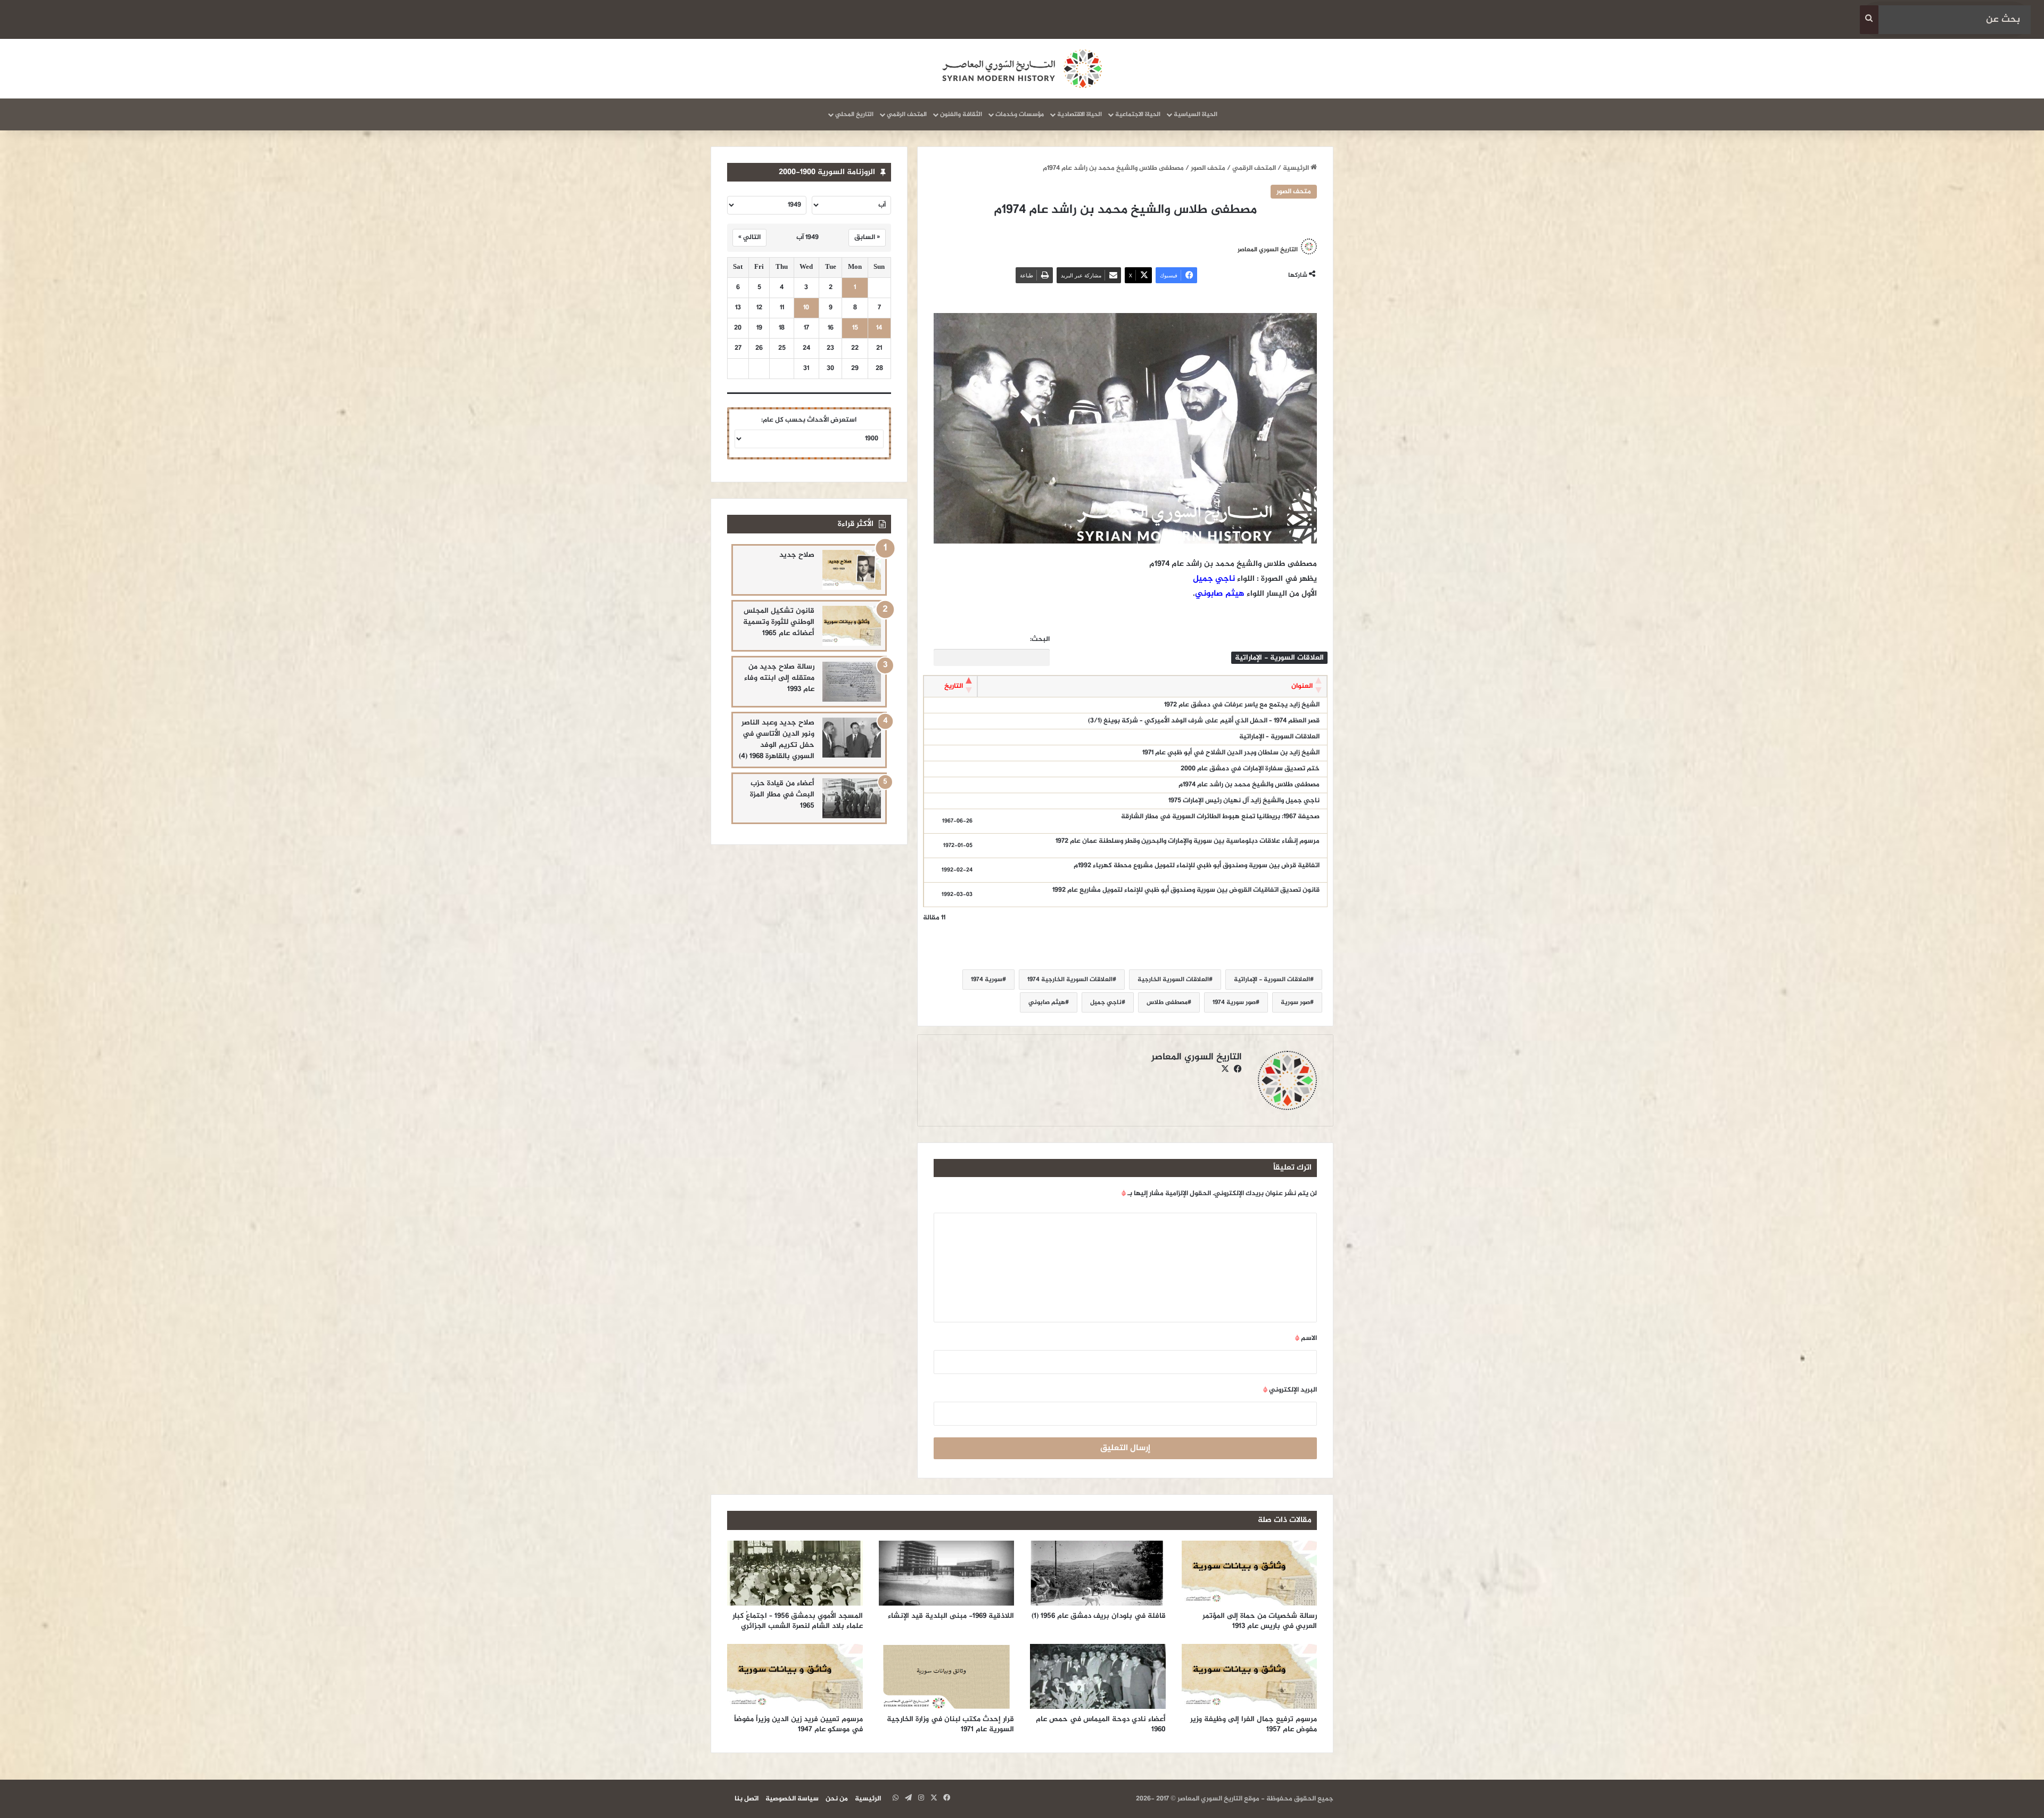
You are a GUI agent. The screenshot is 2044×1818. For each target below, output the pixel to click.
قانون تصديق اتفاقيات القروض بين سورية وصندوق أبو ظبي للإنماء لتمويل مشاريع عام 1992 (1186, 890)
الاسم (1306, 1338)
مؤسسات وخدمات (1020, 114)
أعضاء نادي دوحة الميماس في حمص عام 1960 (1101, 1724)
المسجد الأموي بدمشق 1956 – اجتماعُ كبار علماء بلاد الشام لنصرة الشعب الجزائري (798, 1621)
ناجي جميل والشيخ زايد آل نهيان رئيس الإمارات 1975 (1244, 801)
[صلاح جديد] (852, 570)
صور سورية (1295, 1002)
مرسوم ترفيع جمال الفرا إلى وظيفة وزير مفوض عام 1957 (1254, 1724)
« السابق (867, 237)
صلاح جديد (797, 555)
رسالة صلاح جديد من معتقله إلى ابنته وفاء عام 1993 (779, 678)
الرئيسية (1297, 168)
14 (879, 328)
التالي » (749, 237)
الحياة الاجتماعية (1138, 114)
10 (806, 308)
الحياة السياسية (1196, 114)
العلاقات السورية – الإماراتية (1279, 737)
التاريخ (954, 686)
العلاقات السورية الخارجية (1173, 980)
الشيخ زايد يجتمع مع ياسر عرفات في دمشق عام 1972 (1242, 705)
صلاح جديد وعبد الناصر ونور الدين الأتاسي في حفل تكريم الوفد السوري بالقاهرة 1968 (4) (777, 739)
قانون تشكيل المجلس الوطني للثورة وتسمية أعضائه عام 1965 (779, 622)
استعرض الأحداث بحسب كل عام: (809, 420)
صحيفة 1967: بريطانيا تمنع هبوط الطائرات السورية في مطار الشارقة (1220, 817)
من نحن (837, 1799)
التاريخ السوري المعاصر (1268, 249)
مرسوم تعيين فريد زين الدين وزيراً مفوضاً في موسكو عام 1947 (798, 1724)
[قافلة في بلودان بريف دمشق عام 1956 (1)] (1098, 1573)
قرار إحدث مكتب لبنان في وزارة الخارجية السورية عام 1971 (950, 1724)
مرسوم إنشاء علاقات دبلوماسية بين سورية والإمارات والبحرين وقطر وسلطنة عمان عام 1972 (1188, 841)
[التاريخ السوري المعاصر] (1022, 69)
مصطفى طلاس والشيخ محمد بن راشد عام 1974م (1249, 785)
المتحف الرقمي (907, 114)
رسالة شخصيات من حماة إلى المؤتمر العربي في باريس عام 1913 (1260, 1621)
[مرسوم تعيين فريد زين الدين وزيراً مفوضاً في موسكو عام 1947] (795, 1676)
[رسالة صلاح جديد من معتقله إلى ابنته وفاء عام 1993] (852, 682)
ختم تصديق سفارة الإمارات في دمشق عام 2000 (1250, 769)
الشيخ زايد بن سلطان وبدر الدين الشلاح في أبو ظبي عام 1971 (1231, 753)
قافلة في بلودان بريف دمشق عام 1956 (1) (1099, 1616)
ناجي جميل (1214, 579)
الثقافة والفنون (961, 114)
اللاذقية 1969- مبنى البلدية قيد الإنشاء (949, 1616)
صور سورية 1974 (1234, 1002)
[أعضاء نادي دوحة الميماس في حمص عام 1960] (1098, 1676)
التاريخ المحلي (854, 114)
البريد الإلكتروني (1290, 1390)
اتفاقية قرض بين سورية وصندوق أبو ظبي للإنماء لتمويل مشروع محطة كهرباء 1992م (1197, 866)
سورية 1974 (987, 980)
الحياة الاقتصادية (1079, 114)
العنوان (1302, 686)
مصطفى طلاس (1167, 1002)
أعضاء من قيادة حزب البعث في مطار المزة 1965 (782, 795)
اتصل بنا (747, 1799)
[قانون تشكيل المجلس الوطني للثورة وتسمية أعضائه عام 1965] (852, 626)
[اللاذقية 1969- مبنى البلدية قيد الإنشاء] (947, 1573)
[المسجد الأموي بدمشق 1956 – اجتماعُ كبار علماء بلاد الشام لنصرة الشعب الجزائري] (795, 1573)
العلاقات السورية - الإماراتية (1272, 980)
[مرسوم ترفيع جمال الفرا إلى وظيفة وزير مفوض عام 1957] (1250, 1676)
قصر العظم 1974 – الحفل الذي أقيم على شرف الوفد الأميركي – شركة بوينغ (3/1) (1204, 721)
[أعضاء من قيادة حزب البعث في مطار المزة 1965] (852, 798)
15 (855, 328)
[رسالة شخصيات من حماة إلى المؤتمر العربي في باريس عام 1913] (1250, 1573)
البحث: (1040, 640)
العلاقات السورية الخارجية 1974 (1070, 980)
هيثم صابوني (1220, 594)
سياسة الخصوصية (792, 1799)
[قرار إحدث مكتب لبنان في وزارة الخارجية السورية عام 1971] (947, 1676)
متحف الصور (1208, 168)
